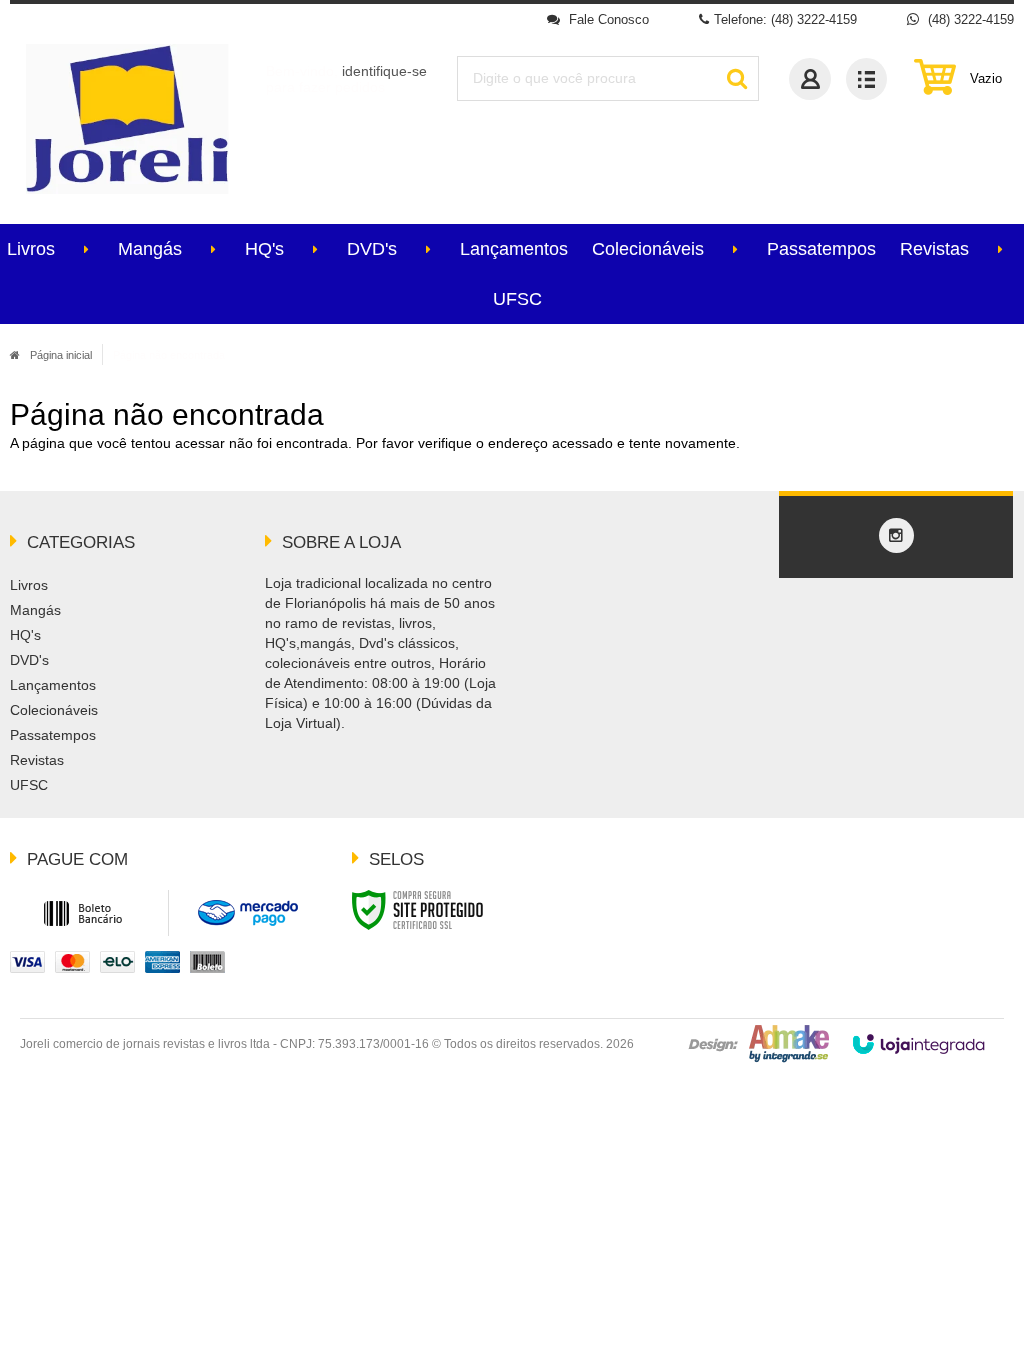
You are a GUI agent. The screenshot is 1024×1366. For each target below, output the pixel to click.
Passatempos (53, 735)
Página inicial (61, 355)
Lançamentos (53, 685)
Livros (29, 585)
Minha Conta (810, 79)
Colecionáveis (54, 710)
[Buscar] (736, 78)
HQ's (25, 635)
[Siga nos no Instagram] (896, 536)
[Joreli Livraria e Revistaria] (127, 119)
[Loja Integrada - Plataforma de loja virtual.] (918, 1044)
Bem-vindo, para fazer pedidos (346, 79)
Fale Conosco (607, 19)
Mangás (35, 610)
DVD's (29, 660)
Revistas (37, 760)
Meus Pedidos (866, 79)
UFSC (29, 785)
